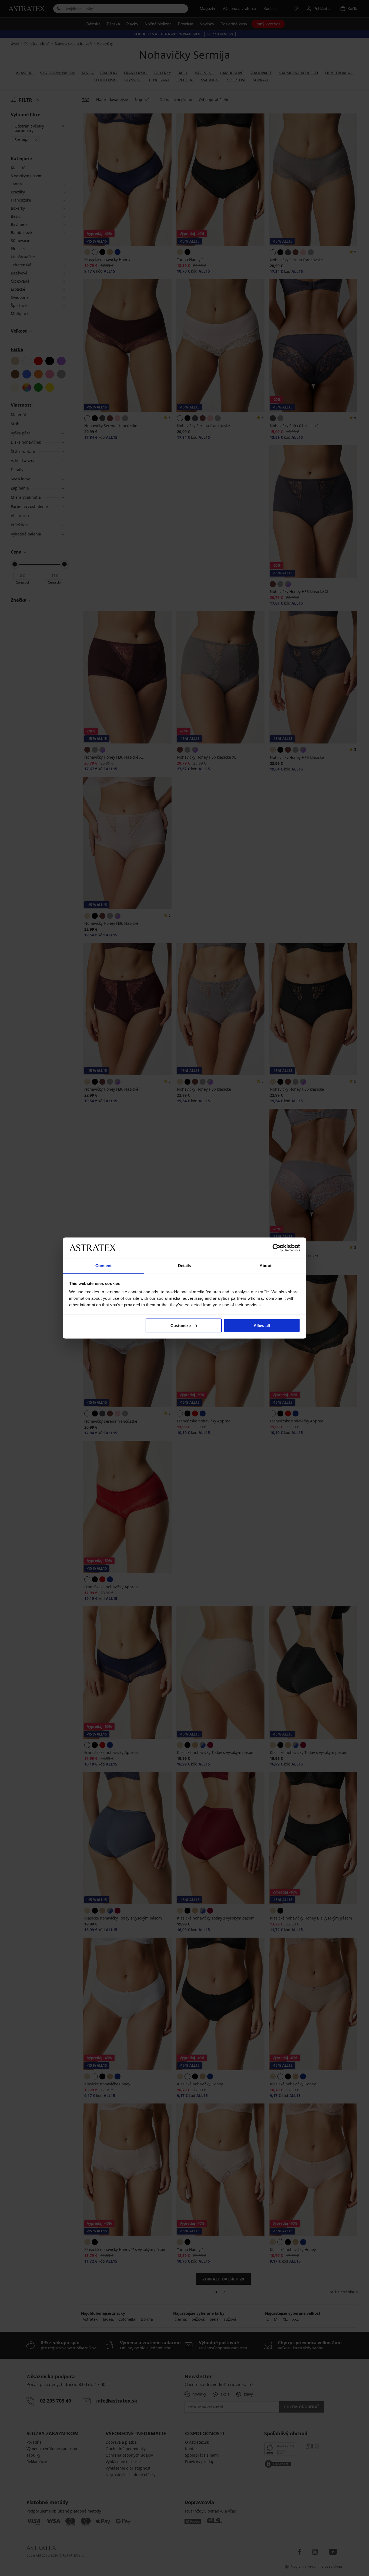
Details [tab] (185, 1266)
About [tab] (266, 1266)
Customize (181, 1325)
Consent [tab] (103, 1266)
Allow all (262, 1325)
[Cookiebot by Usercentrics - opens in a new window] (276, 1248)
